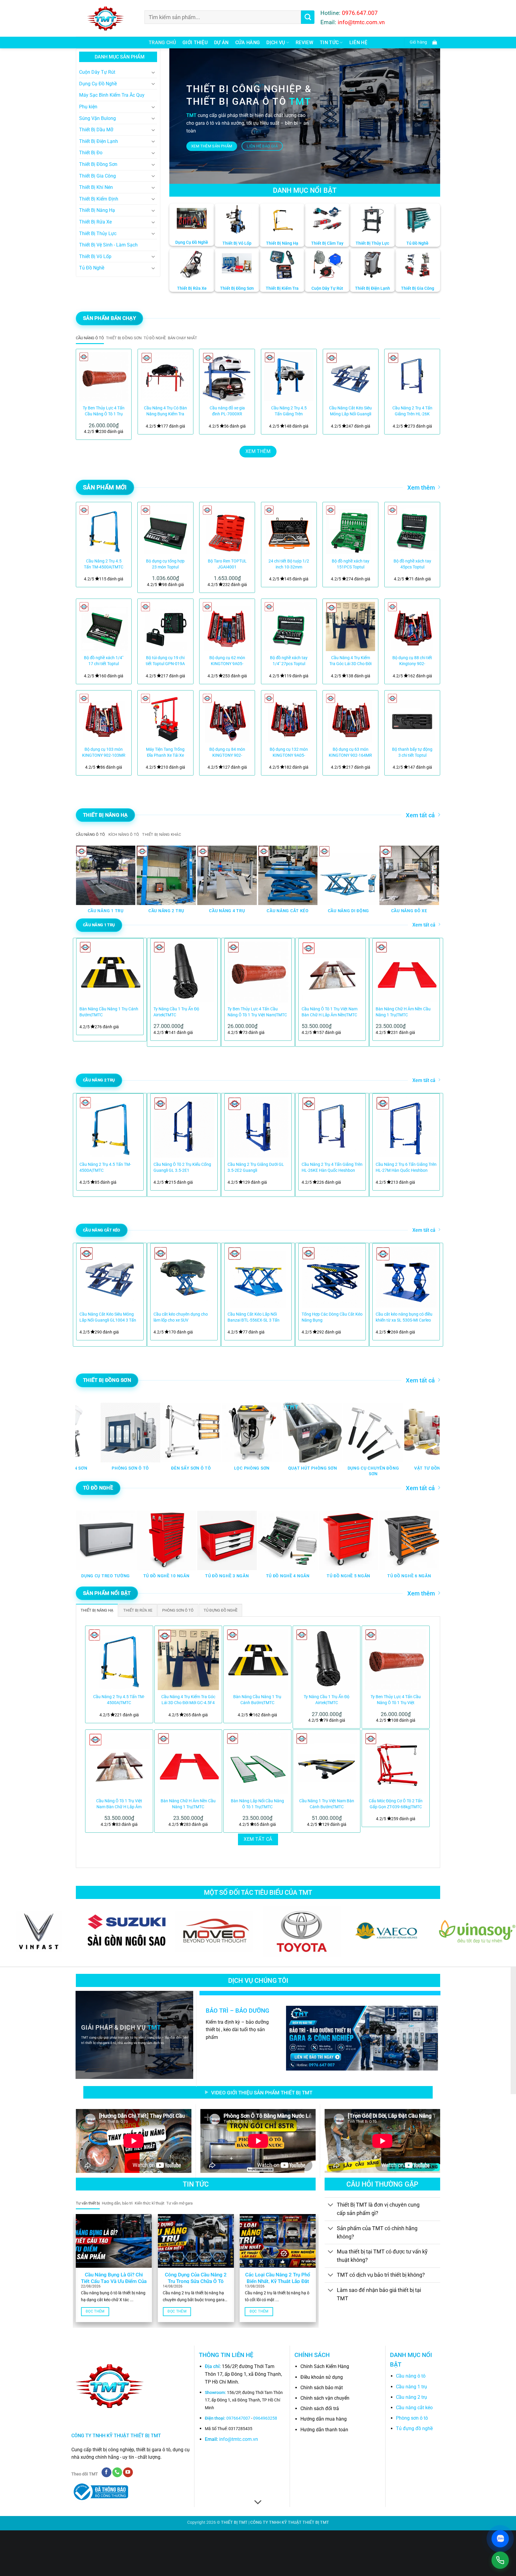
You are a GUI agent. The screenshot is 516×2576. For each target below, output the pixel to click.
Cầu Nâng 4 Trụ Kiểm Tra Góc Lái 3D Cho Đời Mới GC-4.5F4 (350, 661)
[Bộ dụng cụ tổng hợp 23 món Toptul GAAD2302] (165, 530)
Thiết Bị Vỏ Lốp (95, 256)
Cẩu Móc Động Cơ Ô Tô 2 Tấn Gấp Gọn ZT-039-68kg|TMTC (396, 1804)
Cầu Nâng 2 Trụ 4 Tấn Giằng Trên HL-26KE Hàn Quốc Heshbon (332, 1167)
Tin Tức (329, 43)
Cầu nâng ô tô (411, 2376)
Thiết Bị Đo (91, 153)
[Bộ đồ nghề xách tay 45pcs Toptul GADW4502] (412, 530)
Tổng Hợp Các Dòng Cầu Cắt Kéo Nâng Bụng (332, 1317)
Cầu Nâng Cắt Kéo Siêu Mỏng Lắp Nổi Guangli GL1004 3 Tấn (350, 411)
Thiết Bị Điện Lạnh (99, 141)
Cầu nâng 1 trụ (411, 2387)
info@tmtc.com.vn (239, 2439)
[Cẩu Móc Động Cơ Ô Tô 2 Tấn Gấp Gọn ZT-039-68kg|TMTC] (396, 1763)
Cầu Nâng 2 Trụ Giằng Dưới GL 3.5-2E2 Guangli (256, 1167)
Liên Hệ (358, 43)
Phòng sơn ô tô (412, 2418)
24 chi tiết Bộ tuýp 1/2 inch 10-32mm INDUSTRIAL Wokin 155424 (289, 564)
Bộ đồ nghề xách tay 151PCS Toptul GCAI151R (351, 564)
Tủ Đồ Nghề (92, 268)
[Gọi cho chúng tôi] (117, 2472)
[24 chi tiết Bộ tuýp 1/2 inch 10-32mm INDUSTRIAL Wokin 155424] (289, 530)
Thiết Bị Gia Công (97, 176)
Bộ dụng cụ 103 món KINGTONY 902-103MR (104, 752)
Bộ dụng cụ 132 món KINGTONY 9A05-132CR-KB (289, 753)
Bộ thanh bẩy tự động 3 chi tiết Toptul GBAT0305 (412, 753)
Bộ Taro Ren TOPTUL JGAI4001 (227, 564)
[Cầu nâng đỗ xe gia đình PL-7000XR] (227, 377)
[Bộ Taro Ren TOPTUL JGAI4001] (227, 530)
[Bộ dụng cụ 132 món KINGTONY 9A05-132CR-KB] (289, 718)
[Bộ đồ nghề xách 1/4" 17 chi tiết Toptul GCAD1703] (104, 626)
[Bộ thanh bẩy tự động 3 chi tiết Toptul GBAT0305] (412, 718)
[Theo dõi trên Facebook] (106, 2472)
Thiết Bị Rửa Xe (95, 222)
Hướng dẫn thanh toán (324, 2430)
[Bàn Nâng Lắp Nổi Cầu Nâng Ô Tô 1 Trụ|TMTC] (257, 1763)
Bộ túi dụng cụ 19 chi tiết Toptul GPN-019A (165, 661)
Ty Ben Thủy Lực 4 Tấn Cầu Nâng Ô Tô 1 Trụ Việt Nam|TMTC (104, 411)
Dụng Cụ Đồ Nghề (98, 84)
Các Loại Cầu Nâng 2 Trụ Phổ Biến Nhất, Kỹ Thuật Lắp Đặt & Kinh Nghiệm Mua (278, 2281)
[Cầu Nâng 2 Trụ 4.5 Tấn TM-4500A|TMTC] (104, 530)
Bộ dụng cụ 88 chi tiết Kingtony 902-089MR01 (412, 661)
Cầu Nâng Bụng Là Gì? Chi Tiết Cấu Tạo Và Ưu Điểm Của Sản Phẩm (114, 2281)
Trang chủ (162, 43)
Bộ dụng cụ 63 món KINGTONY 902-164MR (350, 752)
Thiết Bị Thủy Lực (98, 233)
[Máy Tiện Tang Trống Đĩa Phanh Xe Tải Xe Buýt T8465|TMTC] (165, 718)
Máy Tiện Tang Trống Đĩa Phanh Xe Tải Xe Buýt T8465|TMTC (165, 753)
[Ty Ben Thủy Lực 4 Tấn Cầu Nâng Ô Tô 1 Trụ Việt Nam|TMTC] (104, 377)
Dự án (221, 43)
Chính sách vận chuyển (325, 2398)
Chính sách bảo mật (322, 2388)
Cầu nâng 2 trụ (411, 2397)
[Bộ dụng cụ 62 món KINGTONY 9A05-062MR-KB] (227, 626)
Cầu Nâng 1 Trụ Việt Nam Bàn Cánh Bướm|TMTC (327, 1804)
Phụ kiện (88, 107)
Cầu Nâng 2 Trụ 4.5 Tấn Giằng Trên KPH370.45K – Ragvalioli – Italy (289, 411)
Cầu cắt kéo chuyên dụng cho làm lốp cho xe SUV (181, 1317)
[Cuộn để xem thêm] (258, 2503)
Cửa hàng (248, 43)
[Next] (428, 392)
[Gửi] (308, 17)
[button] (422, 43)
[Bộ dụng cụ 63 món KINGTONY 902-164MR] (350, 718)
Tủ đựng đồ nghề (414, 2428)
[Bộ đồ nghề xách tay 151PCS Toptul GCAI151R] (350, 530)
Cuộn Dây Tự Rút (97, 72)
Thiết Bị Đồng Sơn (98, 164)
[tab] (90, 338)
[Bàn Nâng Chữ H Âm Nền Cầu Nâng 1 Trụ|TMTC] (188, 1763)
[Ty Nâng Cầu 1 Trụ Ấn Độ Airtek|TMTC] (327, 1660)
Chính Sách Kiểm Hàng (325, 2366)
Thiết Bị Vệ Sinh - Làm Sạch (108, 245)
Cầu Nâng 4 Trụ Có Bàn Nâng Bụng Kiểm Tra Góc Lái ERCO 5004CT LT (165, 411)
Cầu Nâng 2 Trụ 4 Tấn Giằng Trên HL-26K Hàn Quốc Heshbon (412, 411)
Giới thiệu (195, 43)
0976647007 (238, 2418)
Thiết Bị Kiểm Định (99, 199)
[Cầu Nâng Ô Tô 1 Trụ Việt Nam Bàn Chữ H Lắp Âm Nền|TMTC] (119, 1763)
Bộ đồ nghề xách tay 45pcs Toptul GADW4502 (412, 564)
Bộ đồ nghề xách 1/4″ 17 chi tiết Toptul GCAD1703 (104, 661)
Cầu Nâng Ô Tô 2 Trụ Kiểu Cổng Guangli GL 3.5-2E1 (182, 1167)
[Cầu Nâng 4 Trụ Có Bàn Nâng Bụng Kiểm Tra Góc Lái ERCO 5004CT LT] (165, 377)
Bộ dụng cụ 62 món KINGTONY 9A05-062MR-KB (227, 661)
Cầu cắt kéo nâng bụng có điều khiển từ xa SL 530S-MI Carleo (404, 1317)
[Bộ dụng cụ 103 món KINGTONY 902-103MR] (104, 718)
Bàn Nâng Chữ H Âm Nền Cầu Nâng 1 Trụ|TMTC (403, 1012)
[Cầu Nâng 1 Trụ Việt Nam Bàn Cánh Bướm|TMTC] (327, 1763)
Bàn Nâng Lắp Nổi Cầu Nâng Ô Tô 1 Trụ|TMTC (257, 1804)
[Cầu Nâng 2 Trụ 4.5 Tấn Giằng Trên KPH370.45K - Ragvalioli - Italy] (289, 377)
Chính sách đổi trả (320, 2408)
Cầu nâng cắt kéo (414, 2408)
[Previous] (88, 392)
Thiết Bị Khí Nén (96, 187)
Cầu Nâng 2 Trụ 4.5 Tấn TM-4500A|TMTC (104, 564)
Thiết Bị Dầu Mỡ (96, 130)
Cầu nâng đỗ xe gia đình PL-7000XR (227, 411)
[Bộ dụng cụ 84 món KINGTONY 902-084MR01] (227, 718)
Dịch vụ (276, 43)
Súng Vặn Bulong (97, 118)
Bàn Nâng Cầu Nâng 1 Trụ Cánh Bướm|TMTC (109, 1012)
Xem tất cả (420, 815)
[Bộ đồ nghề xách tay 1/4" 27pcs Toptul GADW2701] (289, 626)
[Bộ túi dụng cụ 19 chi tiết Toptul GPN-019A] (165, 626)
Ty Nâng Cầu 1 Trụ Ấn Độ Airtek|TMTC (176, 1012)
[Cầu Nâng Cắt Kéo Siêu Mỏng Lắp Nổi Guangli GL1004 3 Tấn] (350, 377)
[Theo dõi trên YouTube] (128, 2472)
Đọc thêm (95, 2311)
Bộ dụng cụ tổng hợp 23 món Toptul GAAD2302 (165, 564)
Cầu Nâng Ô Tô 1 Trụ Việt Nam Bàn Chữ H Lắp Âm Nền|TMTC (330, 1012)
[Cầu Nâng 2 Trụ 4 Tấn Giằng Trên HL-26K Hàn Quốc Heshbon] (412, 377)
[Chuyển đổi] (153, 72)
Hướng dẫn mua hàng (324, 2419)
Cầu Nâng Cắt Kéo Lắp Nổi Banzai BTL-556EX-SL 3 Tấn (254, 1317)
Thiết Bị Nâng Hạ (97, 210)
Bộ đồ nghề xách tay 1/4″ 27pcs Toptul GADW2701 (289, 661)
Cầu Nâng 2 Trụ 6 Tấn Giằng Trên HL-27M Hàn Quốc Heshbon (406, 1167)
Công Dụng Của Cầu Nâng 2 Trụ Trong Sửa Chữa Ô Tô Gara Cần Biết (196, 2281)
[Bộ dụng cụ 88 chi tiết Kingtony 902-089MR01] (412, 626)
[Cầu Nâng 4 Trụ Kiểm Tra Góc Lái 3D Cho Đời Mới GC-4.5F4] (350, 626)
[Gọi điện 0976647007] (500, 2560)
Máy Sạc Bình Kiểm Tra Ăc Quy (112, 95)
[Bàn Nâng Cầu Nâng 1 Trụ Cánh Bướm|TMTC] (257, 1660)
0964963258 (265, 2418)
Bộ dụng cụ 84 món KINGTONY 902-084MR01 (227, 753)
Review (304, 43)
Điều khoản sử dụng (322, 2377)
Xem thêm (421, 488)
